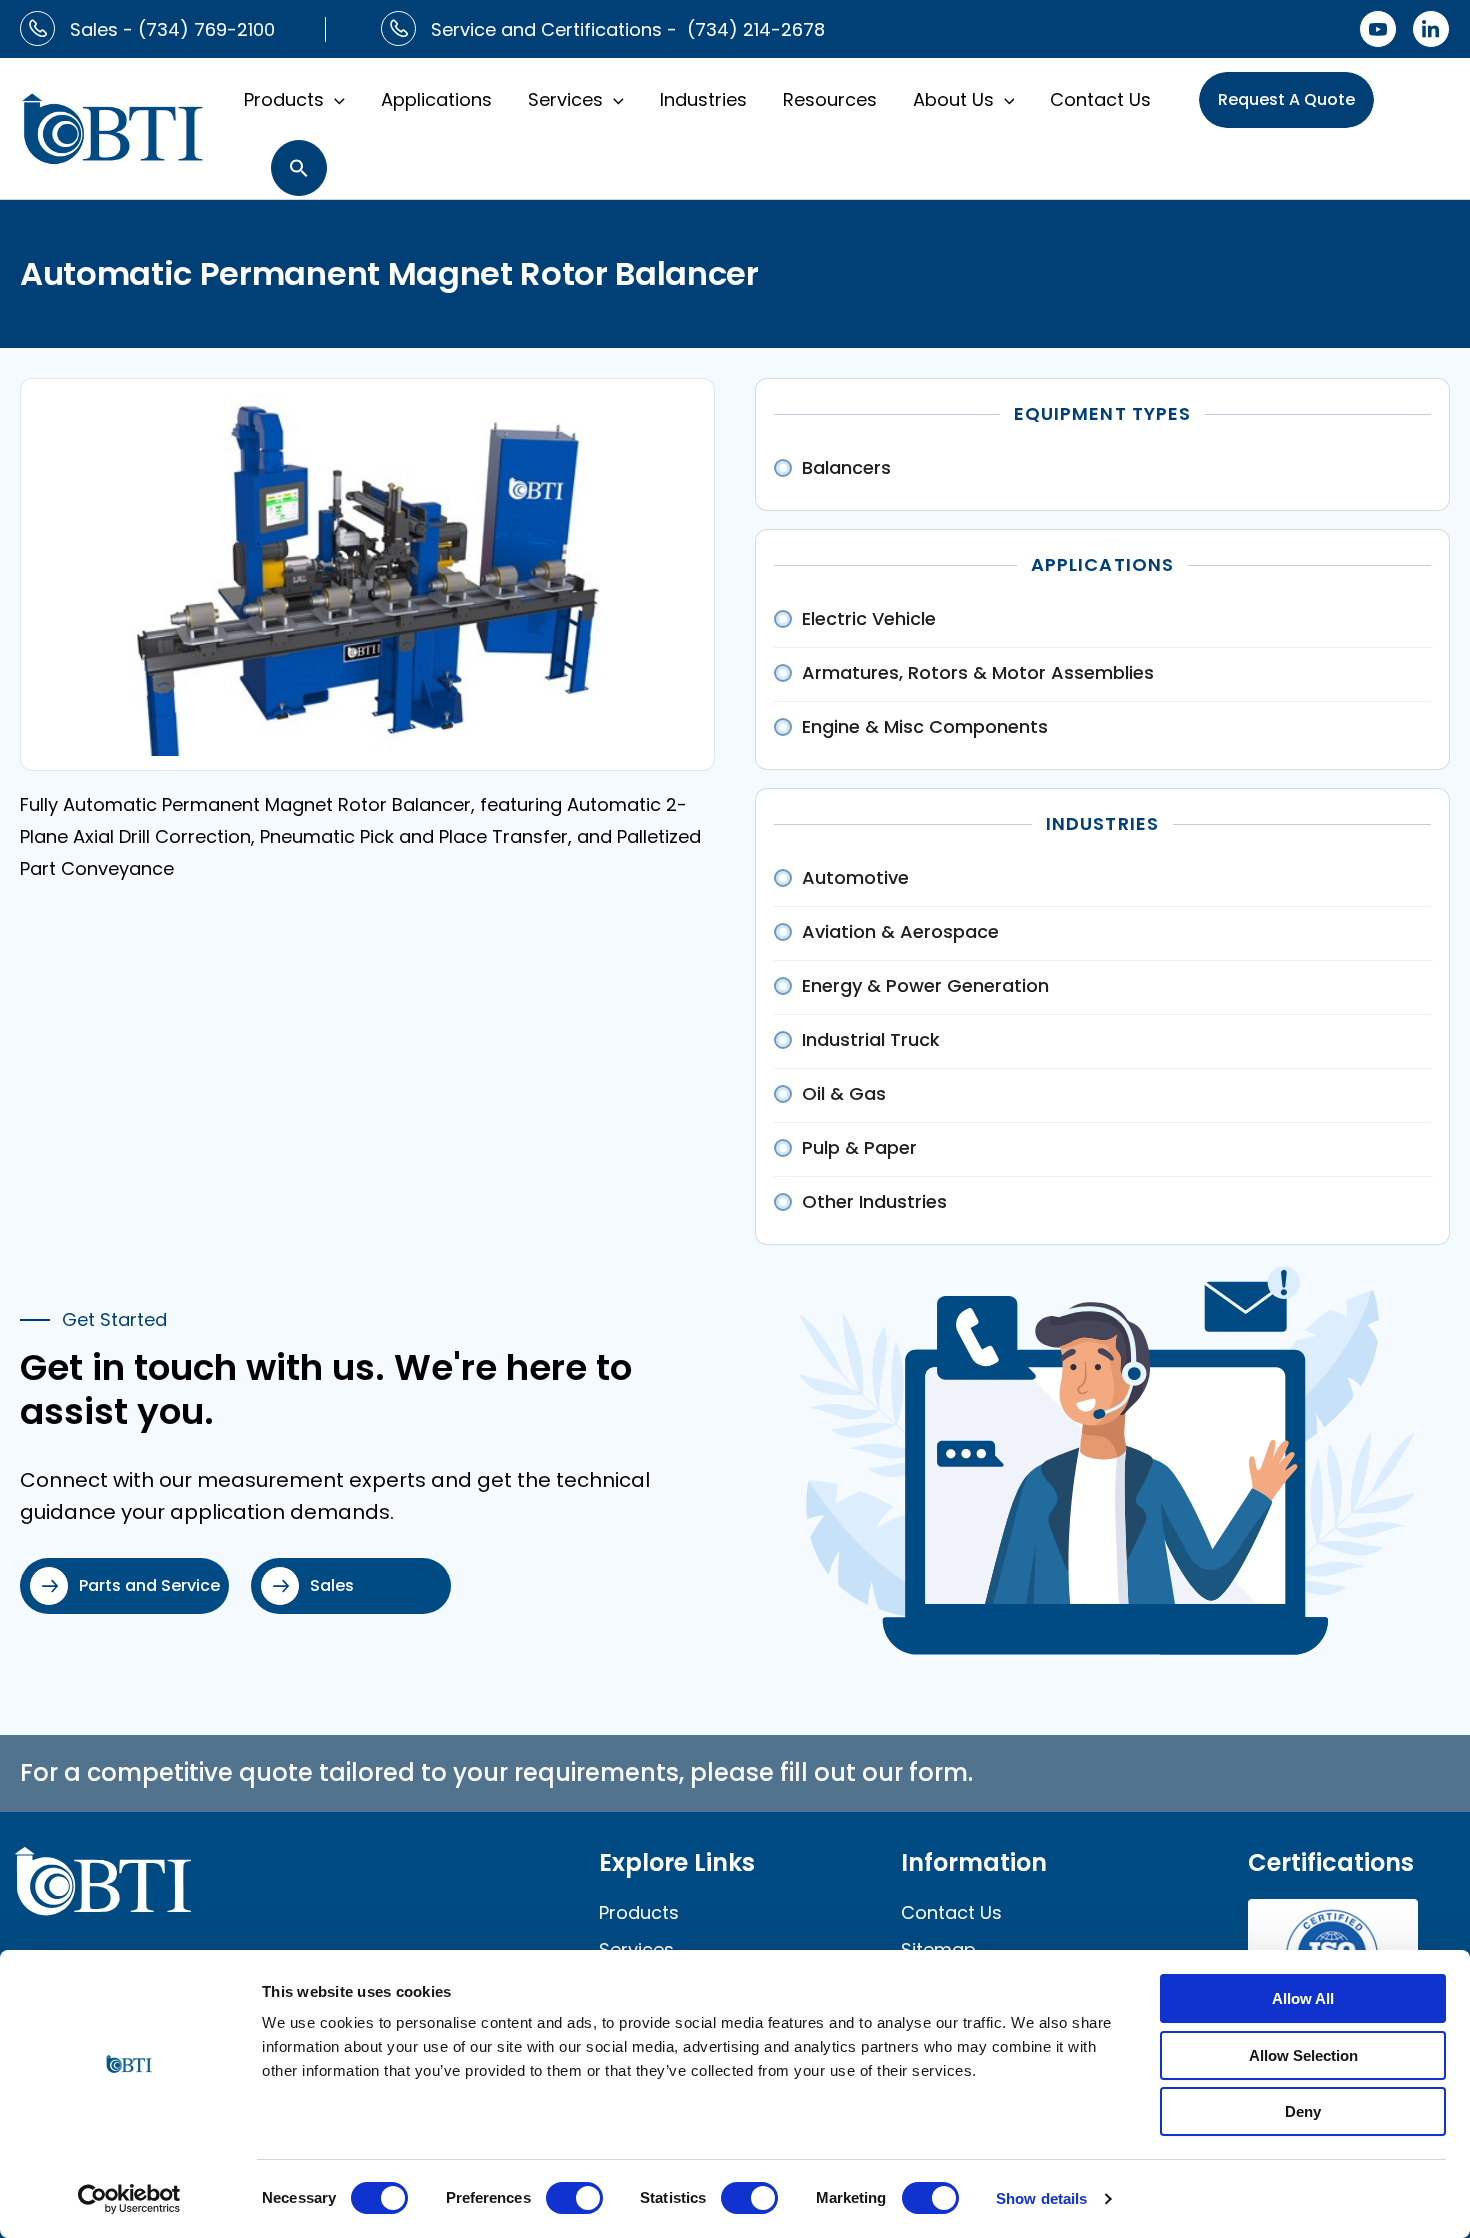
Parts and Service (149, 1585)
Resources (830, 99)
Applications (436, 99)
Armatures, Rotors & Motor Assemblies (978, 672)
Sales (332, 1585)
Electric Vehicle (869, 618)
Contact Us (1100, 99)
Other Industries (874, 1201)
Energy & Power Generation (925, 985)
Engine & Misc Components (925, 726)
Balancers (846, 467)
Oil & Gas (844, 1093)
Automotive (855, 877)
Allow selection (1303, 2055)
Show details (1041, 2198)
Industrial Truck (871, 1039)
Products (284, 99)
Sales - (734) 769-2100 (172, 29)
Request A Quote (1286, 99)
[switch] (574, 2198)
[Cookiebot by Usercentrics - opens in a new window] (129, 2199)
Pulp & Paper (859, 1147)
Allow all (1303, 1998)
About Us (953, 99)
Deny (1303, 2111)
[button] (334, 100)
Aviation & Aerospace (900, 931)
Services (565, 99)
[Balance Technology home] (113, 126)
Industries (703, 99)
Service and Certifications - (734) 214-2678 (628, 29)
